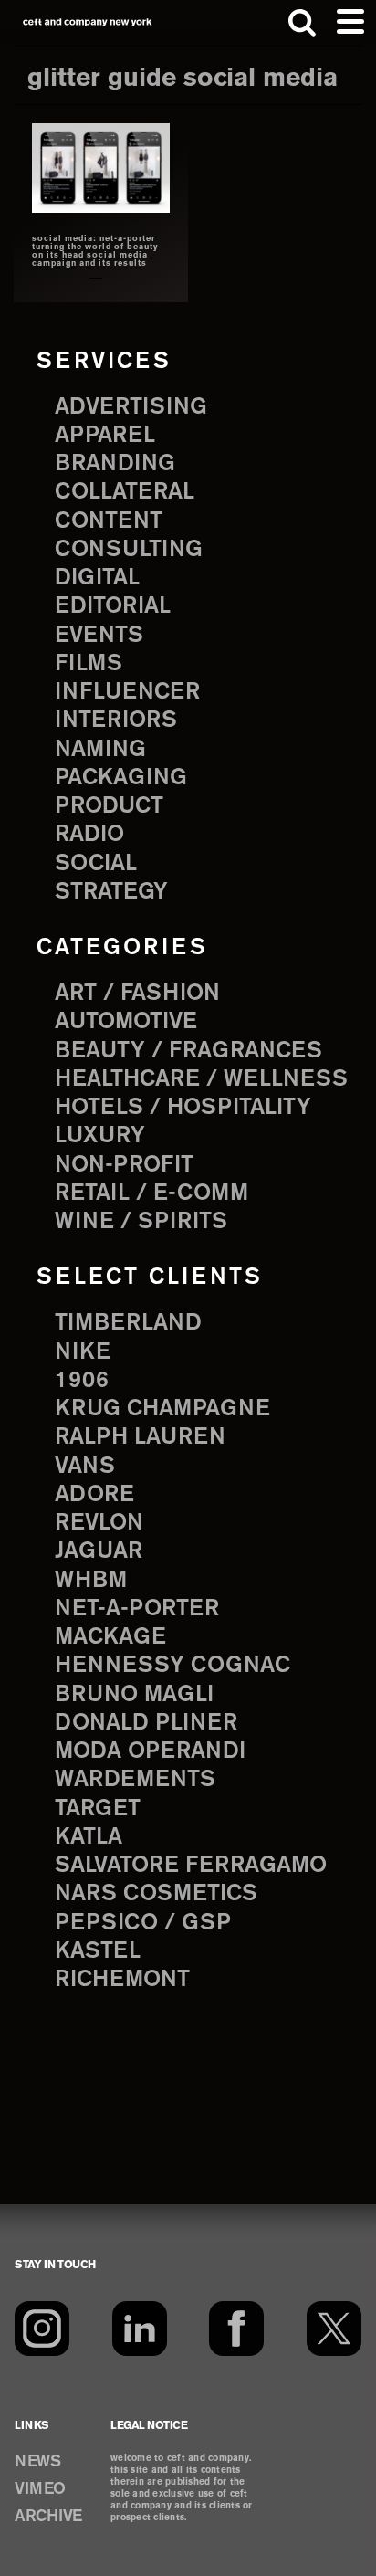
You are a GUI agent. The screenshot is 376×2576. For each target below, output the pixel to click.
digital (97, 578)
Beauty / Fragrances (188, 1051)
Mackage (110, 1637)
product (109, 806)
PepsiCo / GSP (143, 1923)
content (109, 521)
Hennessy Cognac (172, 1666)
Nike (83, 1352)
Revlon (99, 1523)
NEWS (37, 2462)
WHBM (91, 1581)
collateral (125, 492)
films (89, 664)
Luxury (100, 1136)
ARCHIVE (48, 2517)
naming (100, 750)
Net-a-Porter (137, 1609)
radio (89, 835)
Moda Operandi (150, 1751)
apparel (105, 436)
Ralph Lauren (140, 1437)
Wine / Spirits (141, 1222)
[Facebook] (236, 2329)
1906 (82, 1381)
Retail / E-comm (151, 1193)
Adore (94, 1495)
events (99, 636)
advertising (131, 407)
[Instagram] (42, 2329)
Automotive (126, 1022)
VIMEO (40, 2489)
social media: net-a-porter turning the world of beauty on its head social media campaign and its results (95, 252)
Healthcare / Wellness (201, 1079)
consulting (129, 550)
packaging (121, 778)
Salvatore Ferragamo (191, 1866)
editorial (113, 606)
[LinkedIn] (140, 2329)
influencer (127, 692)
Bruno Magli (134, 1695)
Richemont (122, 1980)
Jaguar (99, 1551)
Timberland (128, 1323)
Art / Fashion (137, 994)
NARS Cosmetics (156, 1894)
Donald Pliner (146, 1723)
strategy (111, 892)
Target (98, 1809)
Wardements (135, 1780)
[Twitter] (334, 2329)
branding (115, 464)
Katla (89, 1837)
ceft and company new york (88, 22)
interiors (116, 720)
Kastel (98, 1951)
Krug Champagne (162, 1409)
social (96, 864)
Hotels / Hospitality (183, 1108)
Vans (85, 1467)
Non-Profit (124, 1165)
